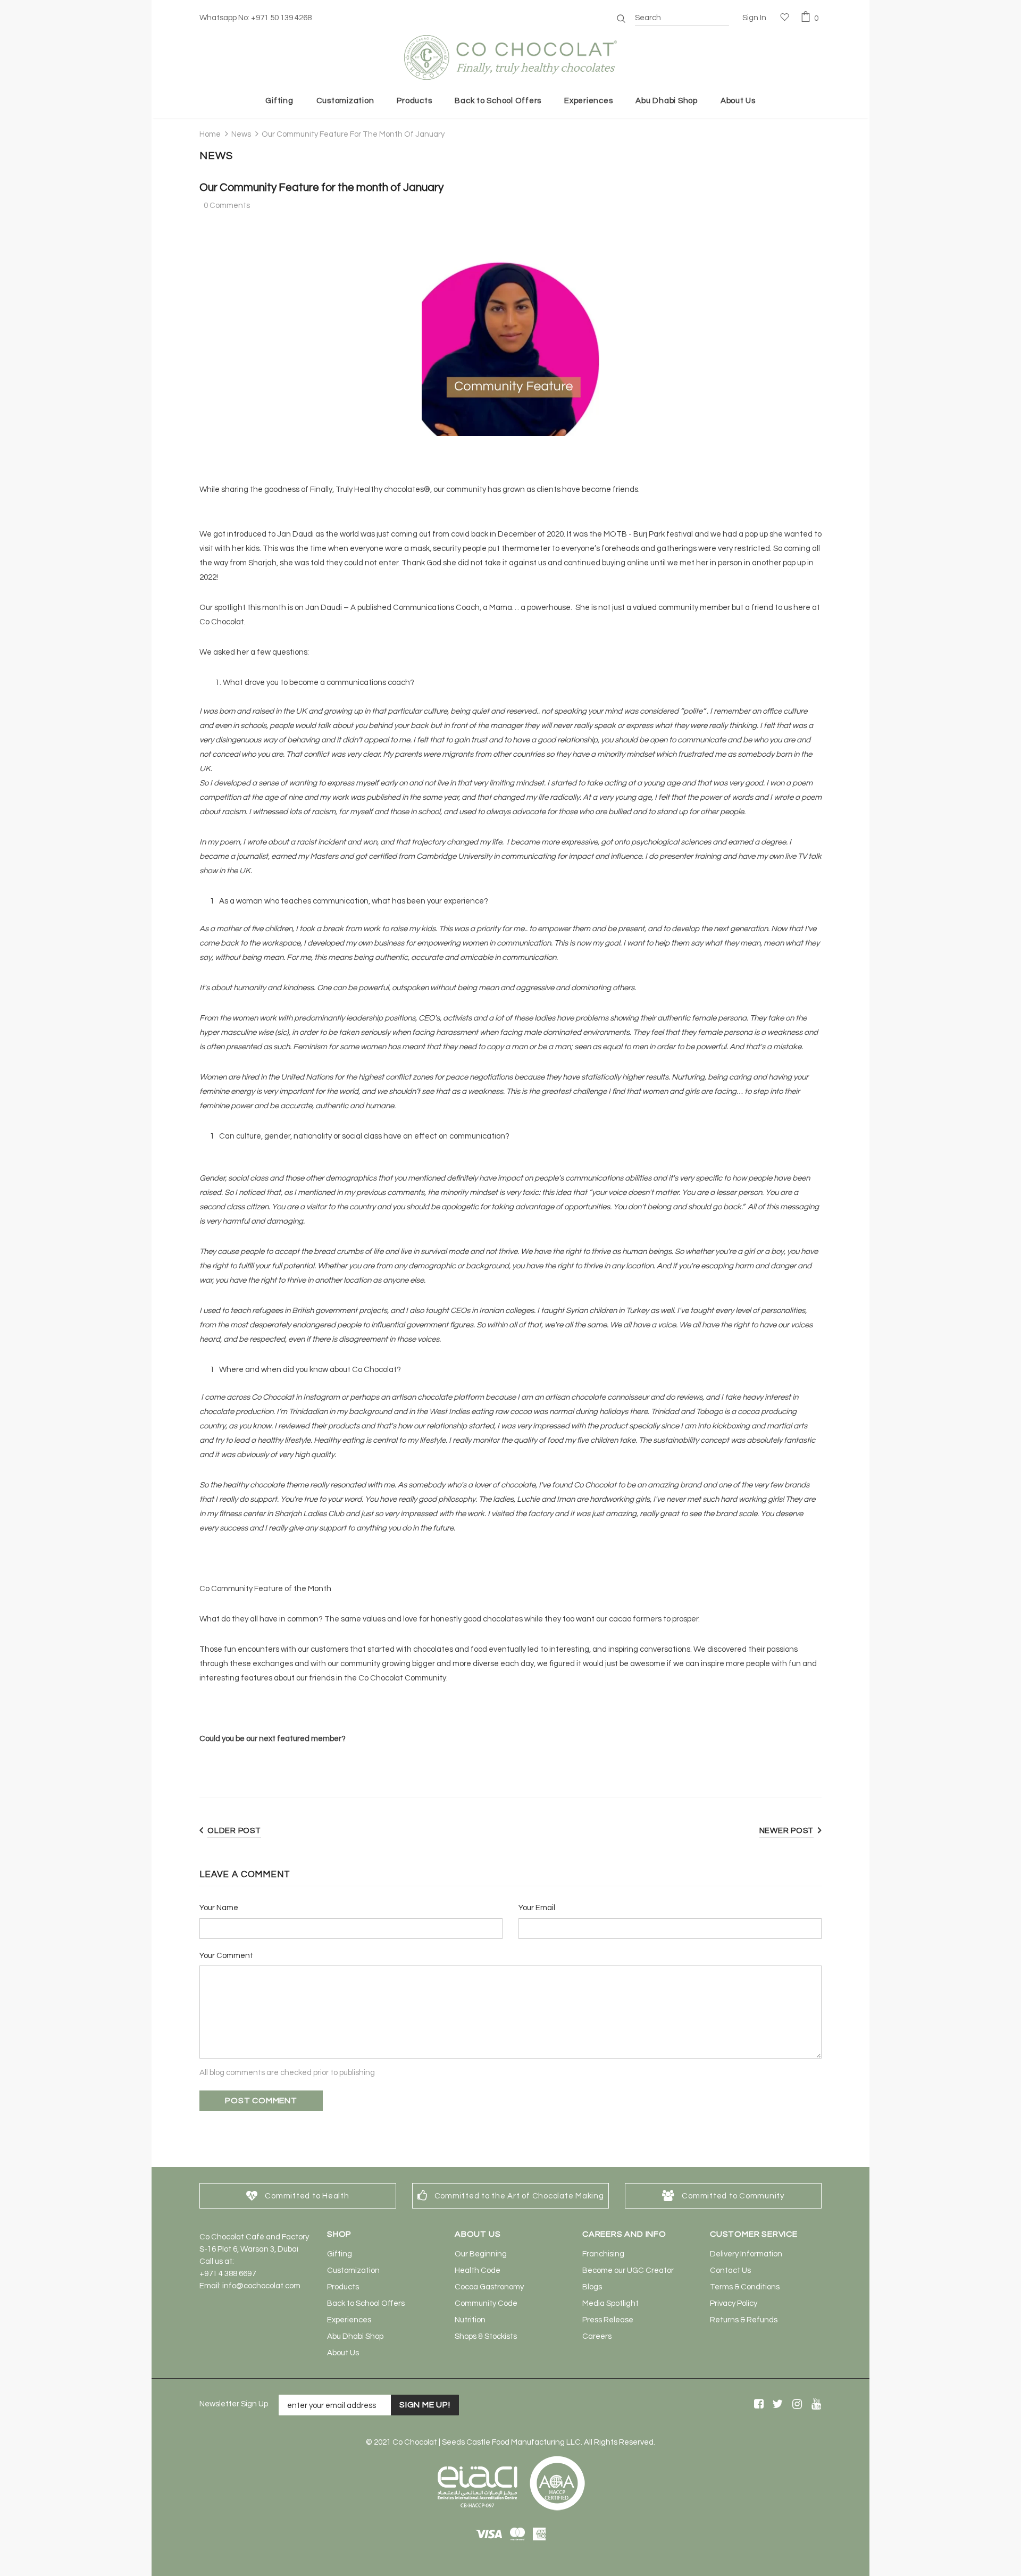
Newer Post (787, 1831)
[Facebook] (757, 2404)
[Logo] (510, 57)
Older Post (234, 1831)
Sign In (754, 18)
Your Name (219, 1908)
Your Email (537, 1908)
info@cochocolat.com (261, 2286)
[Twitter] (776, 2404)
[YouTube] (814, 2404)
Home (210, 134)
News (241, 134)
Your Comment (226, 1956)
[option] (298, 2196)
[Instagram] (795, 2404)
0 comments (227, 206)
